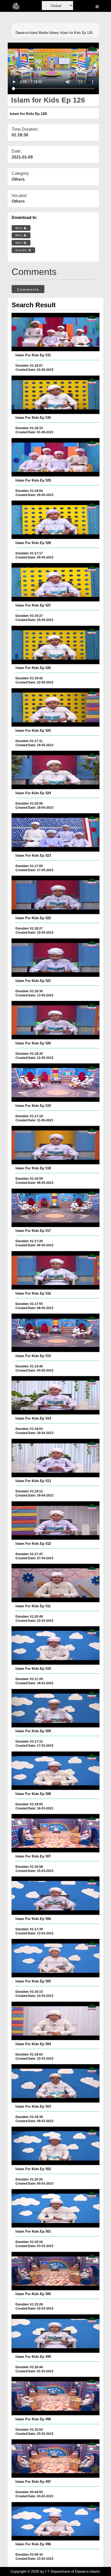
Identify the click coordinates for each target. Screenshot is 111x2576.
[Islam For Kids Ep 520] (56, 1020)
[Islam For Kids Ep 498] (56, 2396)
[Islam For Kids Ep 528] (56, 520)
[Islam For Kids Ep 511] (56, 1583)
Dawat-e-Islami (27, 33)
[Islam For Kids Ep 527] (56, 582)
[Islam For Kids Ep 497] (56, 2459)
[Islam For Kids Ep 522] (56, 895)
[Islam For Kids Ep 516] (56, 1270)
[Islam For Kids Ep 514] (56, 1395)
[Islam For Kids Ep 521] (56, 958)
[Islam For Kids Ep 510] (56, 1645)
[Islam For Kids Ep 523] (56, 832)
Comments (28, 289)
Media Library (49, 33)
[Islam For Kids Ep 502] (56, 2146)
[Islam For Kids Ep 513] (56, 1458)
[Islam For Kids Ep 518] (56, 1145)
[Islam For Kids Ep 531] (56, 332)
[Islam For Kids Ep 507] (56, 1833)
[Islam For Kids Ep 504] (56, 2021)
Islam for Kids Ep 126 (76, 33)
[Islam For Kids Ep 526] (56, 645)
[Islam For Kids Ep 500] (56, 2271)
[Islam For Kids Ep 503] (56, 2083)
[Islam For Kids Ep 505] (56, 1958)
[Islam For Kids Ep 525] (56, 707)
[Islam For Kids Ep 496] (56, 2521)
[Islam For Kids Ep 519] (56, 1083)
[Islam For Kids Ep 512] (56, 1521)
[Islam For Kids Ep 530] (56, 395)
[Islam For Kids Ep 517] (56, 1208)
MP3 (20, 235)
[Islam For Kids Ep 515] (56, 1333)
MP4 (20, 228)
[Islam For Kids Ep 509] (56, 1708)
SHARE (22, 250)
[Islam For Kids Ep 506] (56, 1896)
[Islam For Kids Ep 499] (56, 2334)
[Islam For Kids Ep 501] (56, 2208)
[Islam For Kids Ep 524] (56, 770)
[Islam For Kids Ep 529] (56, 457)
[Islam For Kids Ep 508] (56, 1771)
